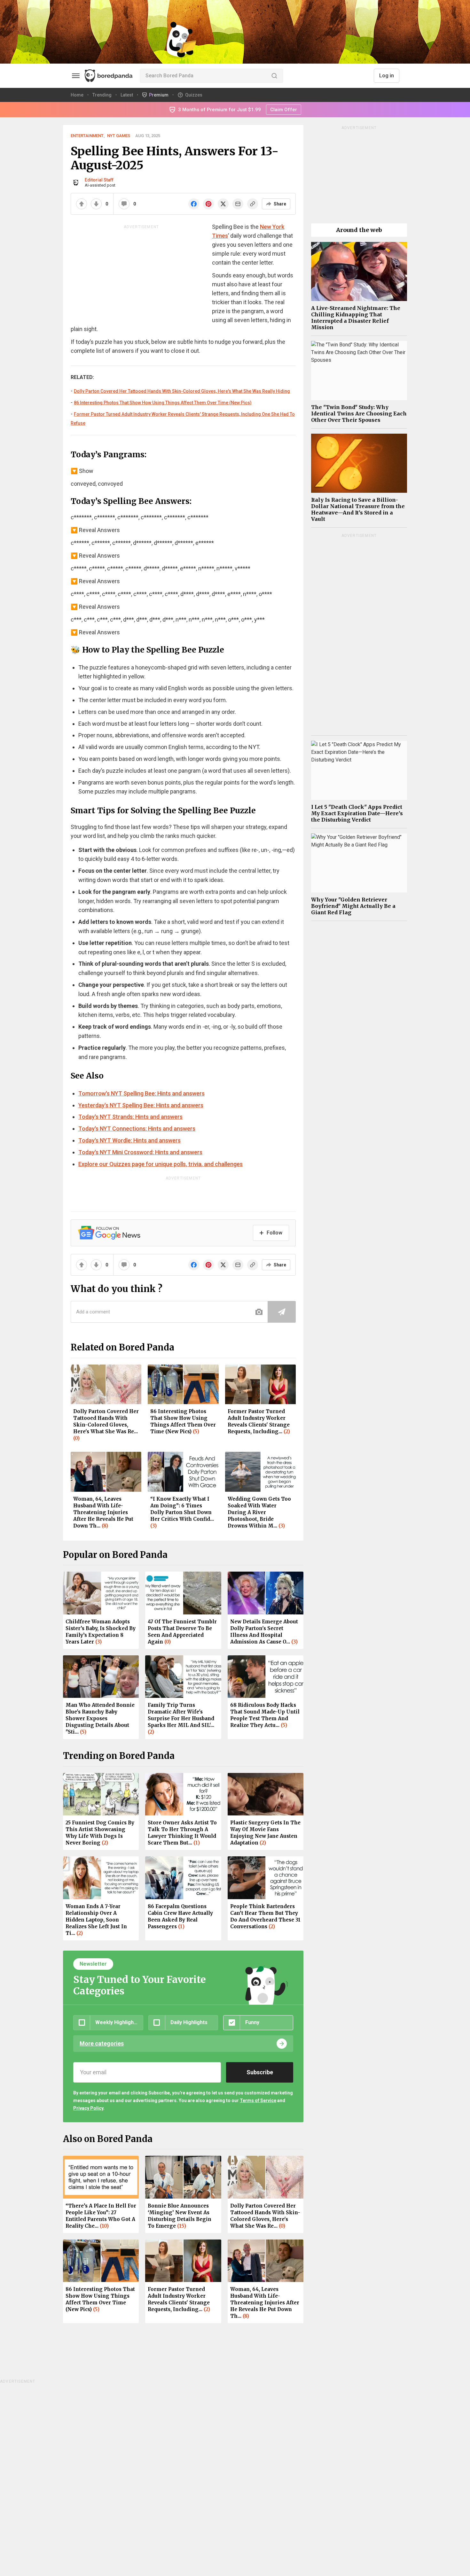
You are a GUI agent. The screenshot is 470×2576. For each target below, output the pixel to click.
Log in (387, 76)
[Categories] (76, 76)
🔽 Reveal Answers (95, 530)
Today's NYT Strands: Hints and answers (130, 1117)
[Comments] (124, 204)
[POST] (282, 1312)
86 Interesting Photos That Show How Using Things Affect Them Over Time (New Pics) (163, 403)
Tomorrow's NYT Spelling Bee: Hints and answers (141, 1093)
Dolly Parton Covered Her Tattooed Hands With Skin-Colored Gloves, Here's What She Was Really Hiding (182, 391)
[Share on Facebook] (194, 204)
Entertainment (87, 136)
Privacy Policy (88, 2108)
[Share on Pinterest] (208, 204)
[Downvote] (96, 204)
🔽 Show (82, 471)
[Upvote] (82, 204)
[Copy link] (253, 204)
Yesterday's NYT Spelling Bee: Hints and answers (141, 1105)
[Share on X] (223, 204)
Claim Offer (284, 110)
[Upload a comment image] (259, 1312)
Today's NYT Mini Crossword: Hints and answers (140, 1152)
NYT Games (119, 136)
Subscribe (260, 2072)
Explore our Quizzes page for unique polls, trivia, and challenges (161, 1164)
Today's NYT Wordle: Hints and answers (129, 1140)
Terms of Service (258, 2100)
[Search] (274, 76)
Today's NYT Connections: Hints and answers (137, 1129)
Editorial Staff (99, 180)
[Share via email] (238, 204)
